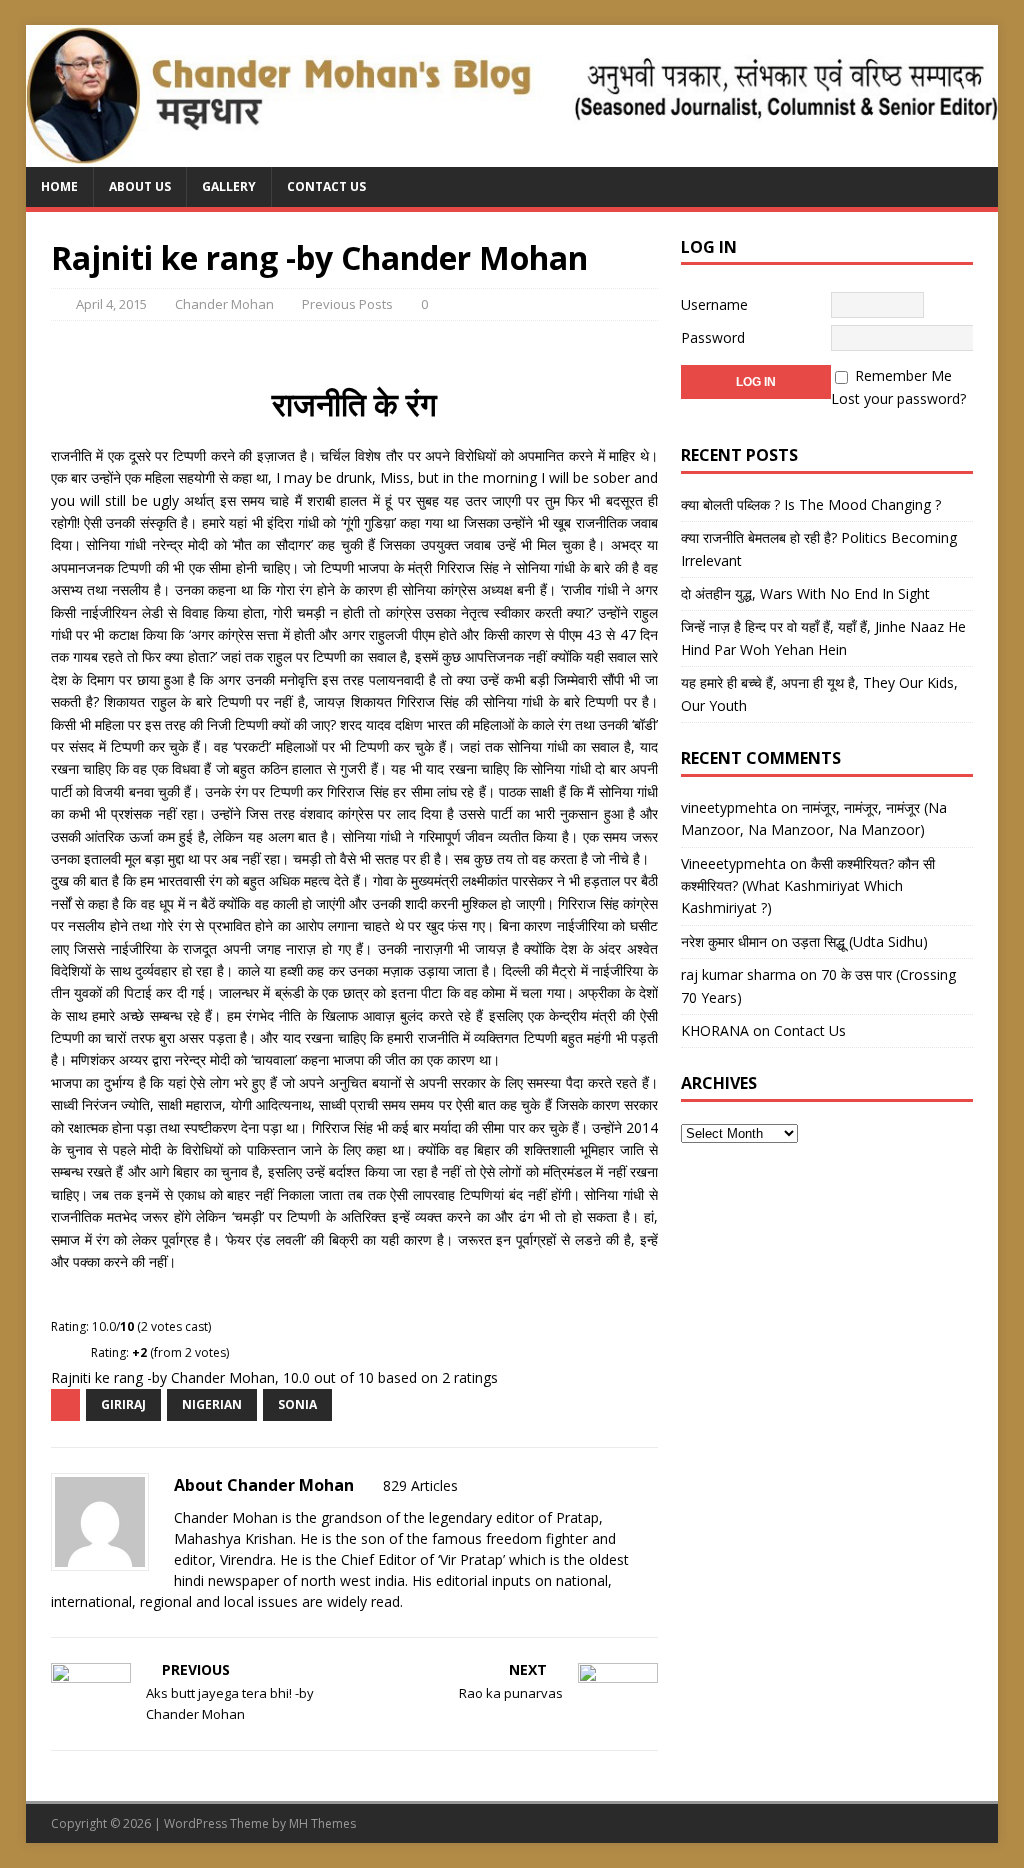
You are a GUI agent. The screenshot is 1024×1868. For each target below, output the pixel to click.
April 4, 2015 (111, 304)
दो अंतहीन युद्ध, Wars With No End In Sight (805, 593)
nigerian (212, 1404)
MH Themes (322, 1823)
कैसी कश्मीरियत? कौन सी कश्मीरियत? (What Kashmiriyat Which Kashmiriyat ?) (808, 886)
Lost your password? (898, 398)
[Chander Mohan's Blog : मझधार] (512, 155)
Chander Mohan (224, 304)
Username (714, 304)
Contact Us (326, 186)
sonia (297, 1404)
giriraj (123, 1404)
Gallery (229, 186)
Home (59, 186)
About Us (140, 186)
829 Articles (420, 1485)
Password (713, 337)
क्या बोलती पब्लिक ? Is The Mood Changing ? (811, 504)
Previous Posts (347, 304)
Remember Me (903, 375)
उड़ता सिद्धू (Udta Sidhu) (860, 941)
